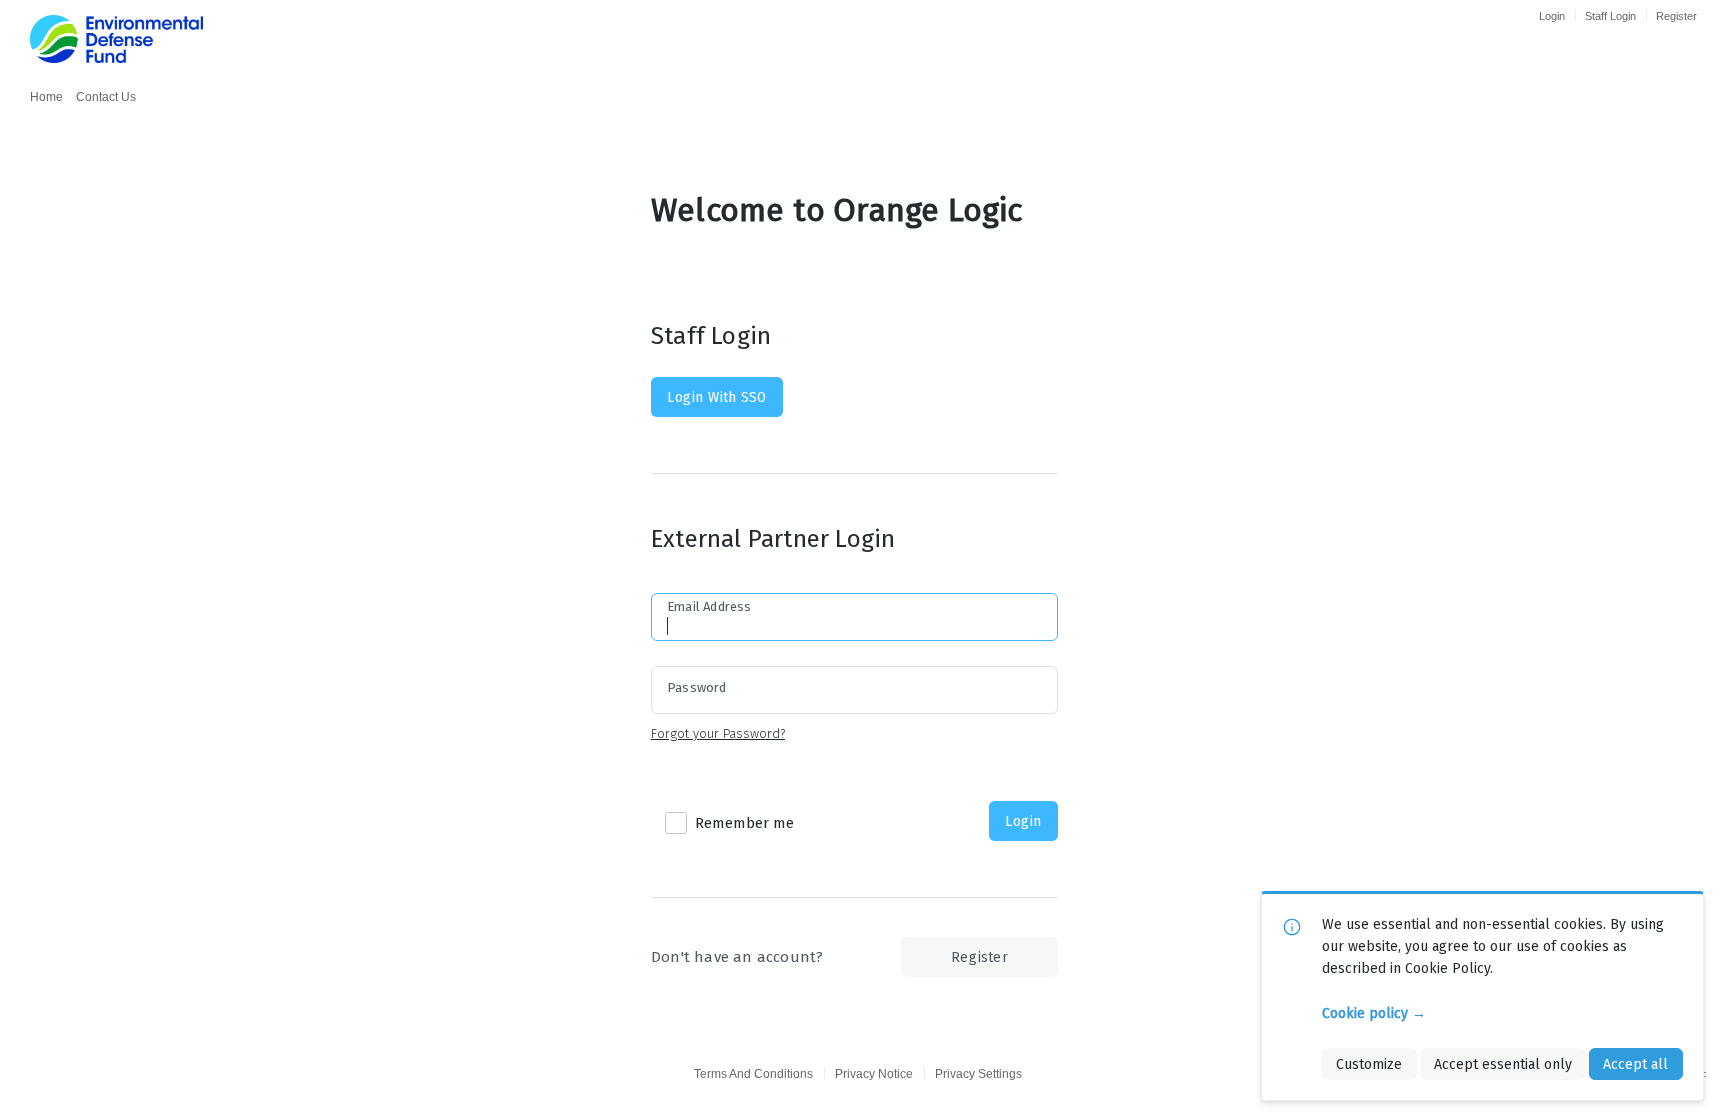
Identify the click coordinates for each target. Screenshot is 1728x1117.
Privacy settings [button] (978, 1074)
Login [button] (1023, 821)
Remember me (744, 823)
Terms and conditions (753, 1074)
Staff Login (1610, 16)
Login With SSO (716, 397)
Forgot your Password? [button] (718, 733)
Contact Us (106, 97)
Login (1552, 16)
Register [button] (979, 957)
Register (1676, 16)
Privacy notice (874, 1074)
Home (46, 97)
